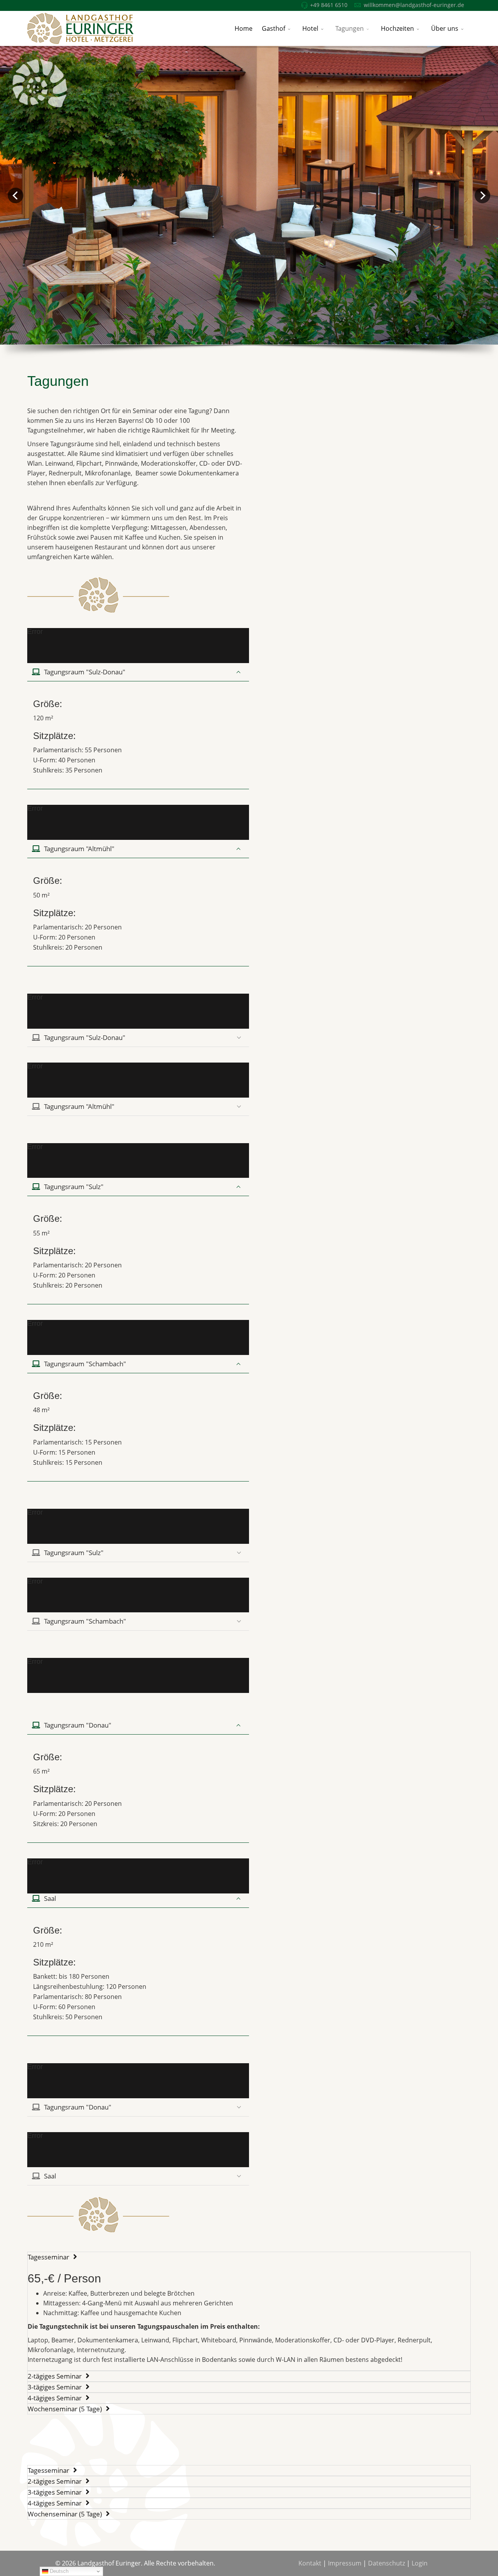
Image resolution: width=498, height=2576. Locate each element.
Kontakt (310, 2563)
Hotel (310, 28)
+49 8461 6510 (329, 5)
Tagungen (350, 28)
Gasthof (274, 28)
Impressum (345, 2563)
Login (420, 2563)
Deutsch (58, 2571)
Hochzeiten (397, 28)
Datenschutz (387, 2563)
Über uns (445, 28)
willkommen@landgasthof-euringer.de (414, 5)
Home (244, 28)
